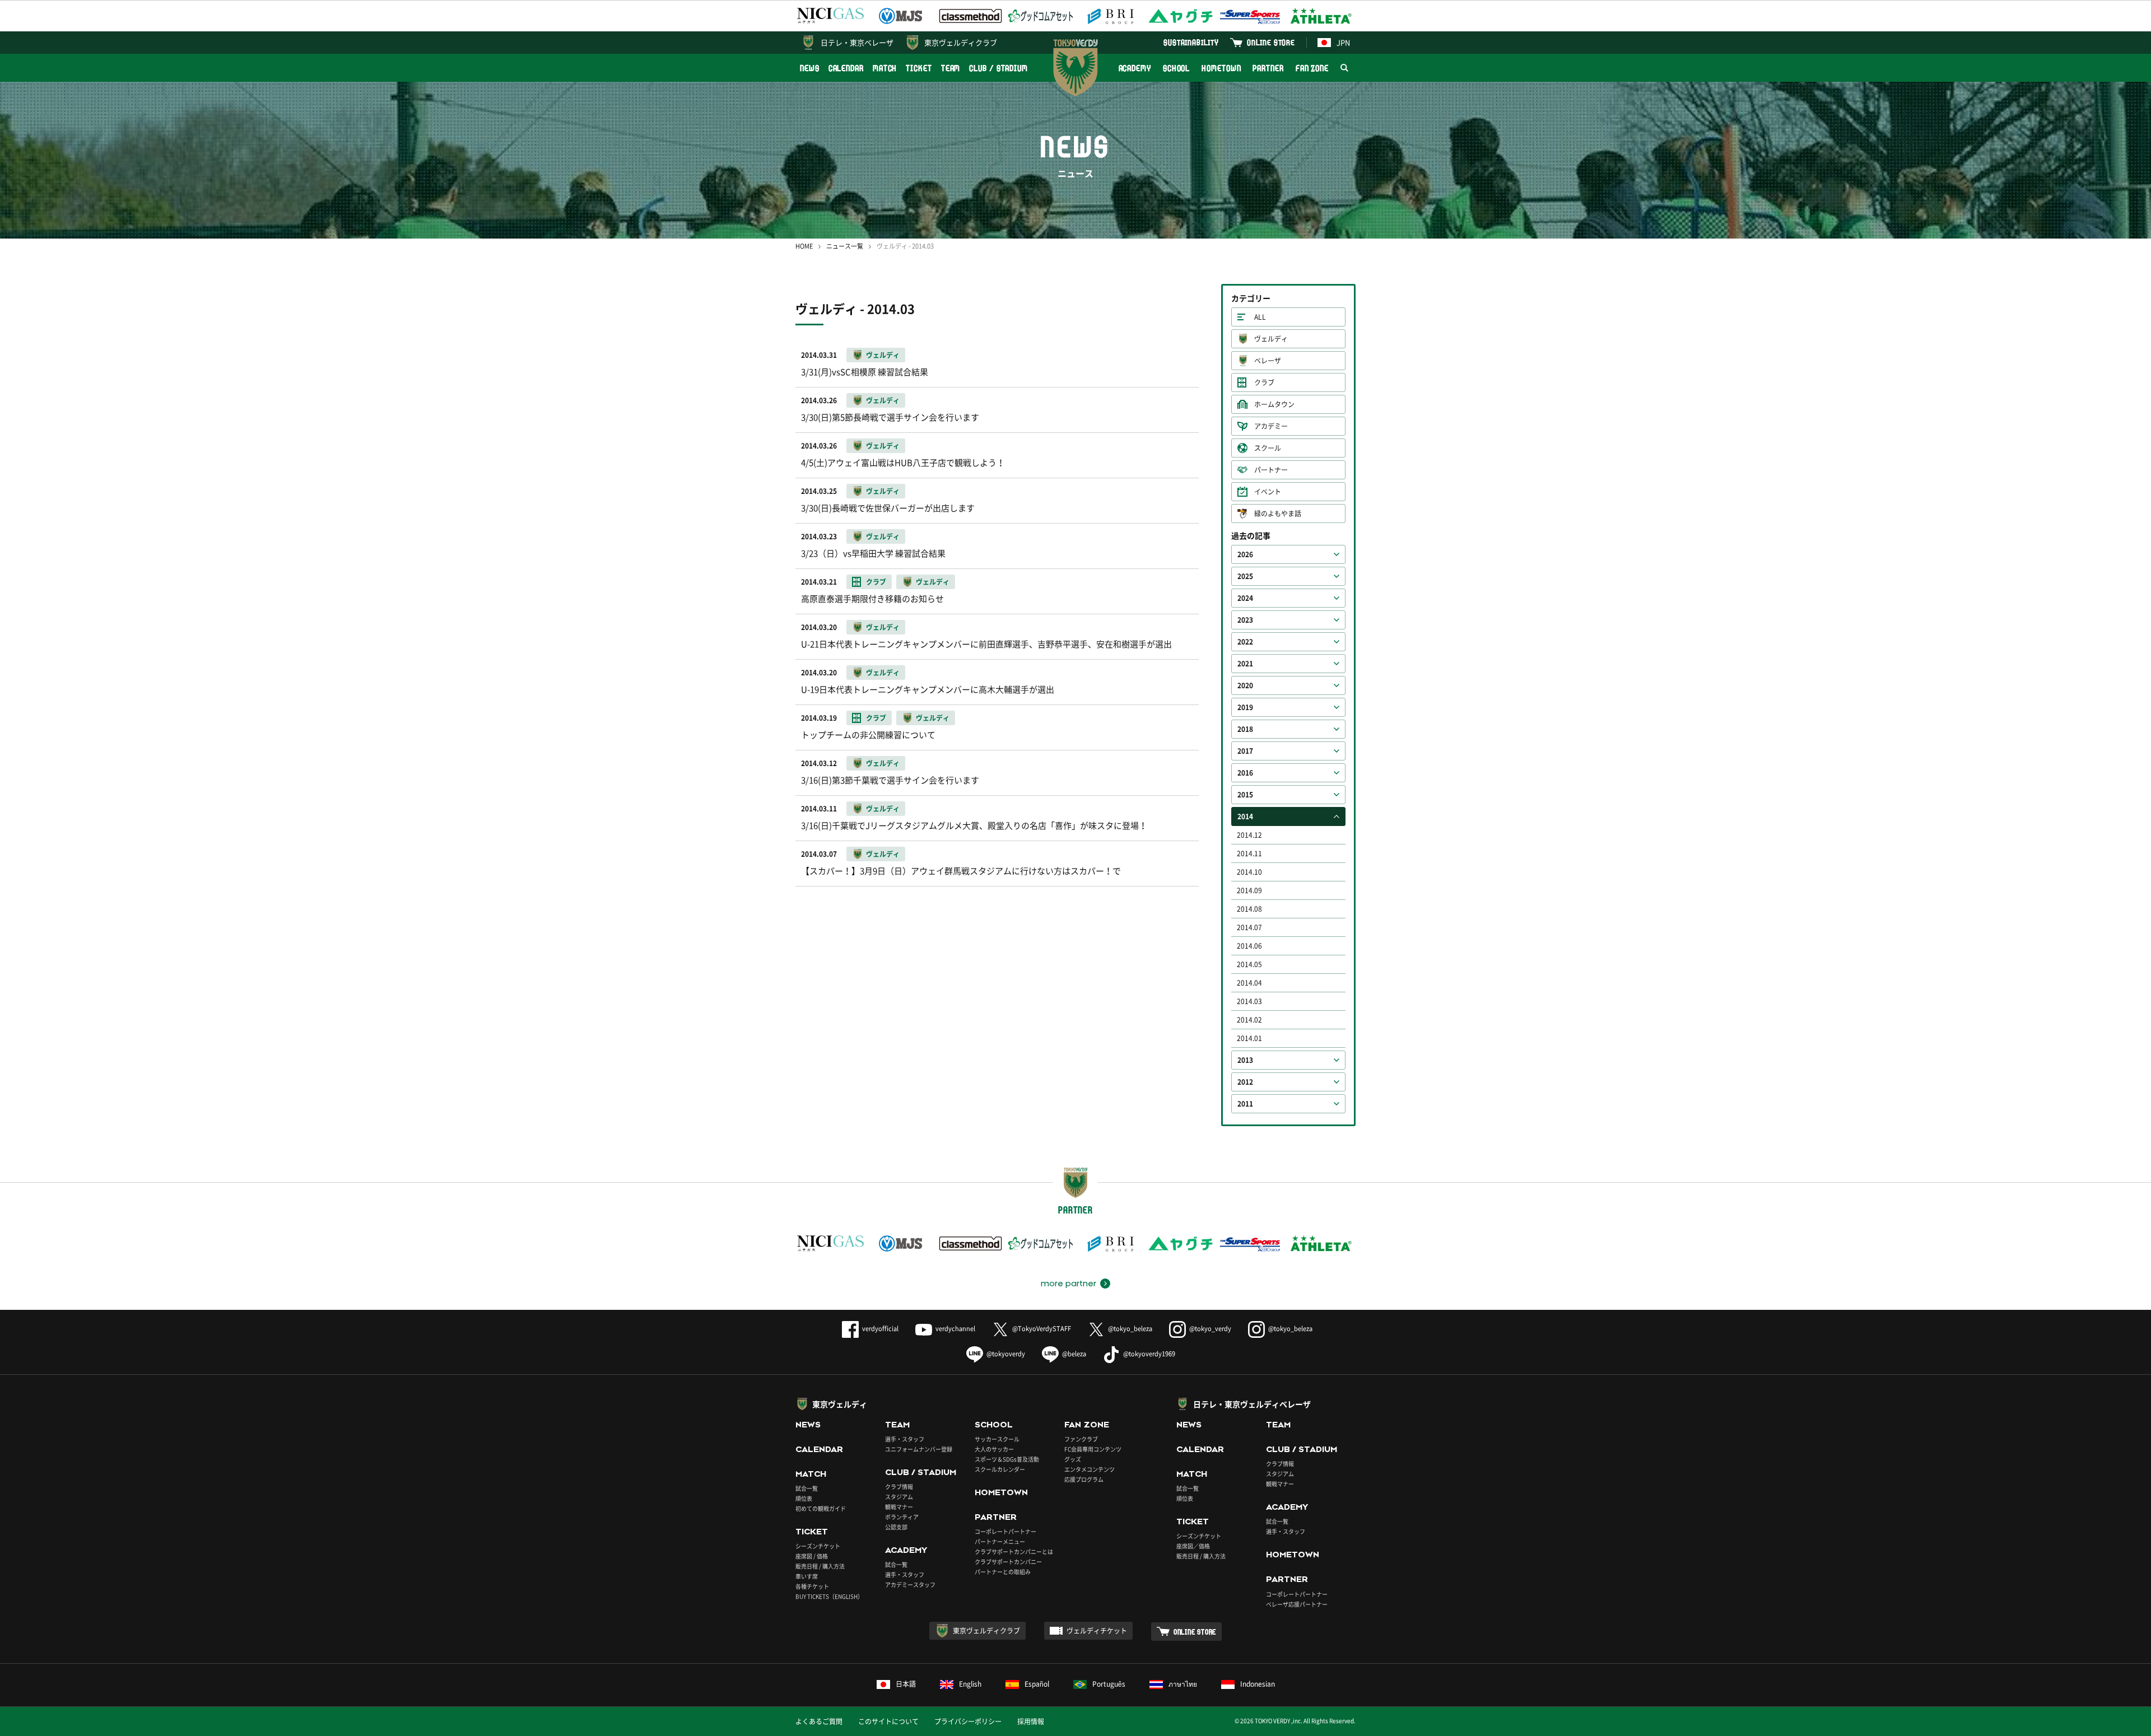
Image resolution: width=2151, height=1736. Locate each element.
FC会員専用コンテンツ (1093, 1449)
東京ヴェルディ (840, 1404)
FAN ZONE (1312, 68)
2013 (1245, 1060)
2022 (1245, 642)
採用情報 (1031, 1721)
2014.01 (1249, 1038)
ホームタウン (1274, 404)
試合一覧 (807, 1488)
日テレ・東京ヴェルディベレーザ (1252, 1404)
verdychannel (955, 1329)
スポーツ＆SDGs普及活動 (1007, 1459)
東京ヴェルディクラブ (961, 42)
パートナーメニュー (1000, 1541)
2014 (1245, 816)
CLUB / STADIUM (998, 68)
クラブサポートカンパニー (1008, 1562)
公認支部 (896, 1527)
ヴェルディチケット (1097, 1631)
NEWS (810, 68)
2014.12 (1249, 835)
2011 (1245, 1104)
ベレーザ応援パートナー (1297, 1604)
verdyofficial (880, 1329)
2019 (1245, 707)
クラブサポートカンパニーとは (1014, 1551)
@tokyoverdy (1006, 1354)
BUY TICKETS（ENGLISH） (829, 1596)
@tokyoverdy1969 (1149, 1354)
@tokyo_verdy (1210, 1329)
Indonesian (1258, 1684)
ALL (1260, 317)
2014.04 (1249, 983)
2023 (1245, 620)
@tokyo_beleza (1130, 1329)
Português (1109, 1684)
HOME (804, 246)
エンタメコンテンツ (1090, 1469)
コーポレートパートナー (1005, 1531)
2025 (1245, 576)
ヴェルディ (1271, 339)
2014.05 (1249, 964)
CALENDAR (846, 68)
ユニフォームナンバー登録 (919, 1449)
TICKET (919, 68)
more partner (1068, 1284)
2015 (1245, 795)
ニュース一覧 (845, 246)
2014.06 (1249, 946)
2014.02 (1249, 1020)
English (970, 1684)
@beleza (1074, 1354)
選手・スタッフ (905, 1439)
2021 (1245, 664)
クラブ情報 (899, 1487)
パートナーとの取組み (1003, 1572)
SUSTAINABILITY (1191, 42)
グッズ (1073, 1459)
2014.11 (1249, 853)
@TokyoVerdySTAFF (1042, 1329)
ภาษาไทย (1183, 1684)
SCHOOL (1176, 68)
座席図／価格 (1193, 1546)
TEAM (951, 68)
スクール (1268, 448)
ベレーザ (1268, 361)
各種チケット (812, 1586)
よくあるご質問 (819, 1721)
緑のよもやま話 (1278, 514)
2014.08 (1249, 909)
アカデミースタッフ (910, 1585)
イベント (1268, 492)
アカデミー (1271, 426)
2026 (1245, 554)
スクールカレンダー (1000, 1469)
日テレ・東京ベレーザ (857, 42)
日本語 (906, 1684)
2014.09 (1249, 890)
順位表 (804, 1498)
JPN (1343, 42)
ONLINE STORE (1271, 42)
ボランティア (902, 1517)
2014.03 (1249, 1001)
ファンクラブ (1081, 1439)
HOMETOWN (1221, 68)
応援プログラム (1084, 1479)
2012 (1245, 1082)
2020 (1245, 685)
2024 (1245, 598)
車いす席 (807, 1576)
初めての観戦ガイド (821, 1508)
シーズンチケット (818, 1546)
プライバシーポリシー (968, 1721)
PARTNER (1268, 68)
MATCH (885, 68)
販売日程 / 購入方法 (820, 1566)
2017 (1245, 751)
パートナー (1271, 470)
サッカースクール (997, 1439)
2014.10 (1249, 872)
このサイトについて (888, 1721)
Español (1037, 1684)
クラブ (1264, 382)
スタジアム (899, 1497)
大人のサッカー (994, 1449)
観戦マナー (899, 1507)
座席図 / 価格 (812, 1556)
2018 (1245, 729)
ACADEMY (1135, 68)
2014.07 (1249, 927)
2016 (1245, 773)
